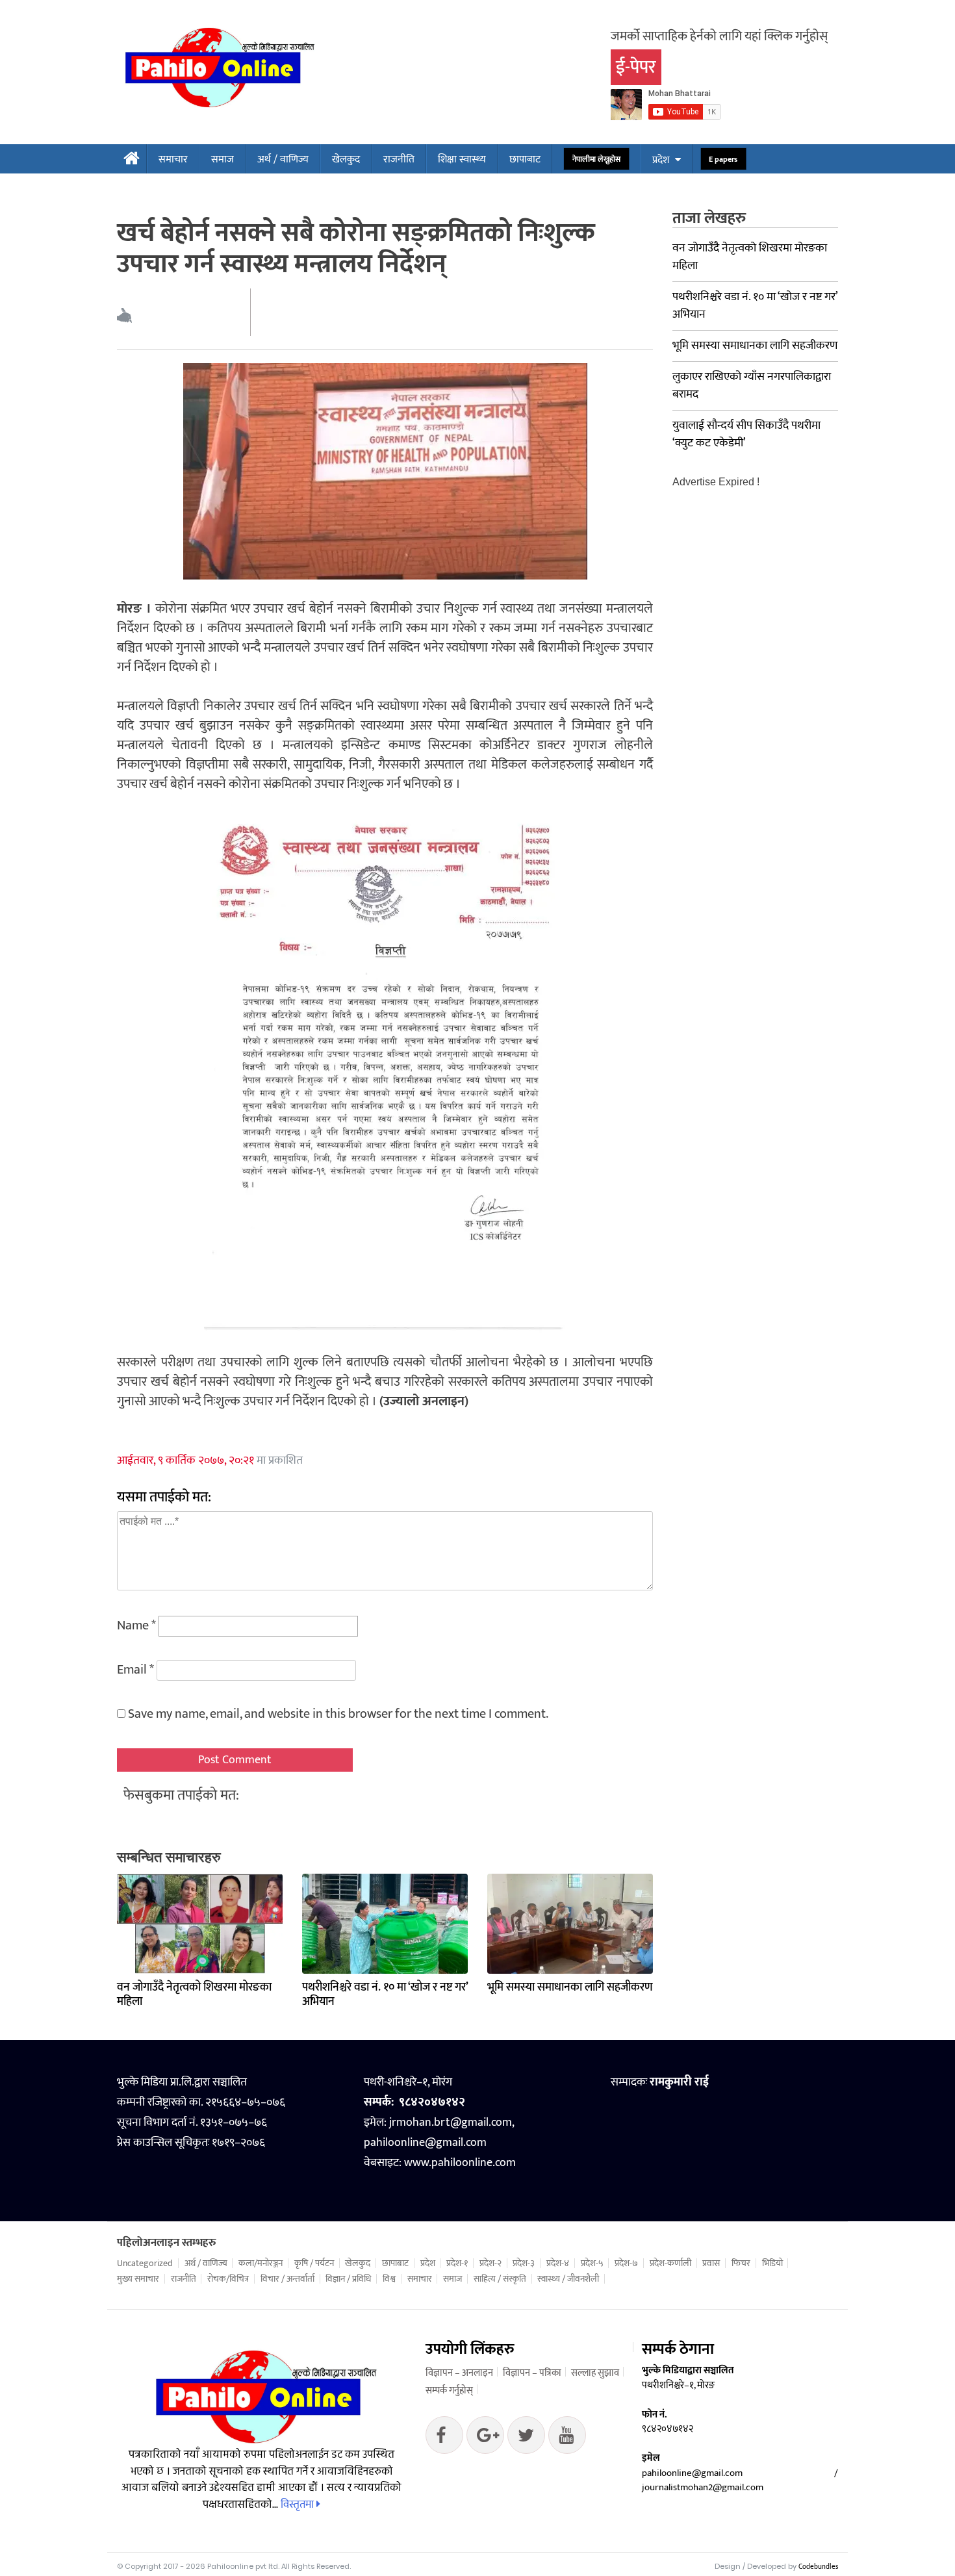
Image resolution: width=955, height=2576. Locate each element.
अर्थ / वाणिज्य (283, 159)
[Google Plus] (526, 2438)
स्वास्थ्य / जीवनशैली (568, 2279)
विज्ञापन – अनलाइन (459, 2373)
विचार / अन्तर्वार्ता (287, 2279)
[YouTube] (567, 2438)
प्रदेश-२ (490, 2264)
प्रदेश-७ (626, 2264)
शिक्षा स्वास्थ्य (462, 159)
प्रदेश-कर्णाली (670, 2264)
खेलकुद (346, 159)
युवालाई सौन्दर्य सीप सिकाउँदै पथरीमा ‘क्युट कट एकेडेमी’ (746, 434)
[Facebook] (444, 2438)
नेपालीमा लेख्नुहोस (597, 159)
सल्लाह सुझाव (595, 2373)
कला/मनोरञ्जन (261, 2264)
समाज (223, 159)
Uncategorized (145, 2264)
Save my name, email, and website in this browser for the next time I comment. (338, 1714)
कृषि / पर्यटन (314, 2264)
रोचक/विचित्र (228, 2279)
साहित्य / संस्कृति (500, 2279)
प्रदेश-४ (558, 2264)
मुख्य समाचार (138, 2279)
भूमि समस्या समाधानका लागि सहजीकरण (570, 1987)
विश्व (389, 2279)
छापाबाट (525, 159)
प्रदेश (661, 160)
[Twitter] (485, 2438)
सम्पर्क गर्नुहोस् (449, 2391)
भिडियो (772, 2264)
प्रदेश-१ (457, 2264)
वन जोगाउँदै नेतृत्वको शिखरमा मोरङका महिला (194, 1995)
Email (135, 1670)
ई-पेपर (636, 67)
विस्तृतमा (299, 2505)
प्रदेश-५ (592, 2264)
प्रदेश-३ (524, 2264)
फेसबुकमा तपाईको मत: (181, 1795)
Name (136, 1626)
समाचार (173, 159)
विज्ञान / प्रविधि (348, 2279)
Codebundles (818, 2567)
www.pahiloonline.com (460, 2163)
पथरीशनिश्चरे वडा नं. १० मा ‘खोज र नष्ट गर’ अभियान (385, 1995)
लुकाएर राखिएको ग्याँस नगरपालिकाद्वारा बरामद (752, 386)
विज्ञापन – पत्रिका (532, 2373)
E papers (723, 159)
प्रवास (711, 2264)
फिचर (741, 2264)
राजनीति (399, 159)
